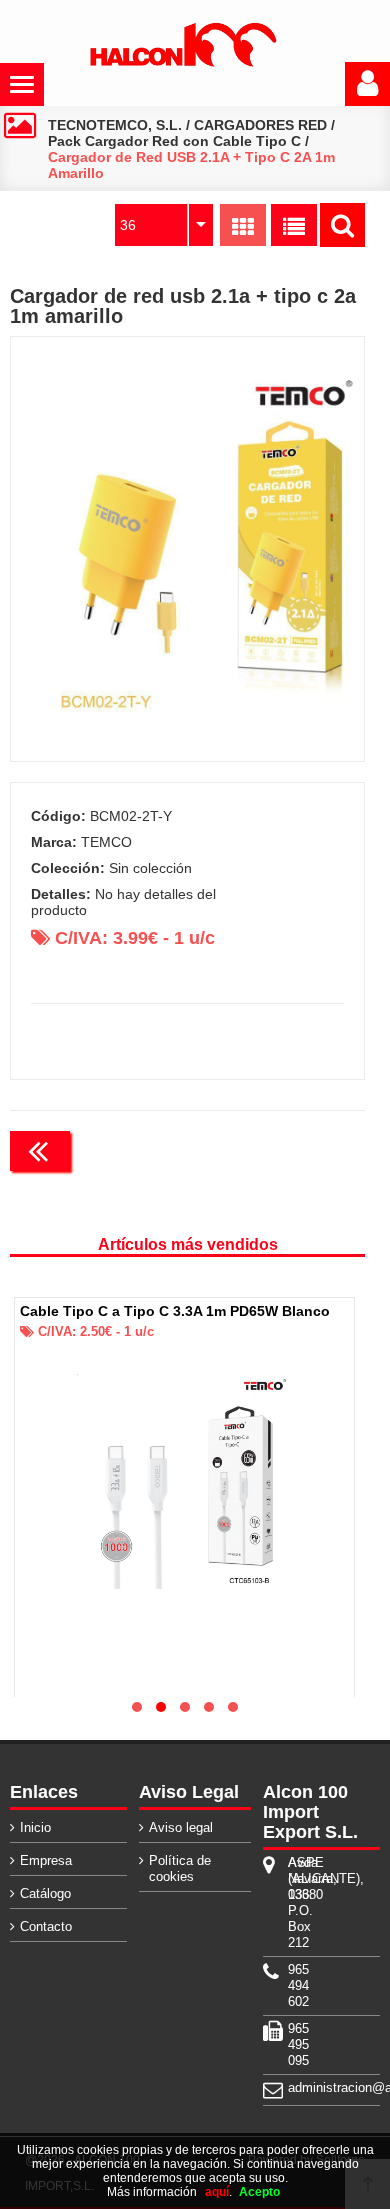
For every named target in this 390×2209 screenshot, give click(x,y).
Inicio (35, 1827)
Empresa (46, 1860)
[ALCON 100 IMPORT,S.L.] (183, 63)
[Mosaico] (243, 225)
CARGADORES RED (260, 125)
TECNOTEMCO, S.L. (115, 125)
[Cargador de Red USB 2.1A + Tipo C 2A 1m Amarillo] (188, 549)
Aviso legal (181, 1827)
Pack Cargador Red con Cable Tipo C (174, 141)
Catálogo (45, 1893)
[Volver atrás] (40, 1151)
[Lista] (294, 225)
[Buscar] (342, 225)
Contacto (46, 1926)
